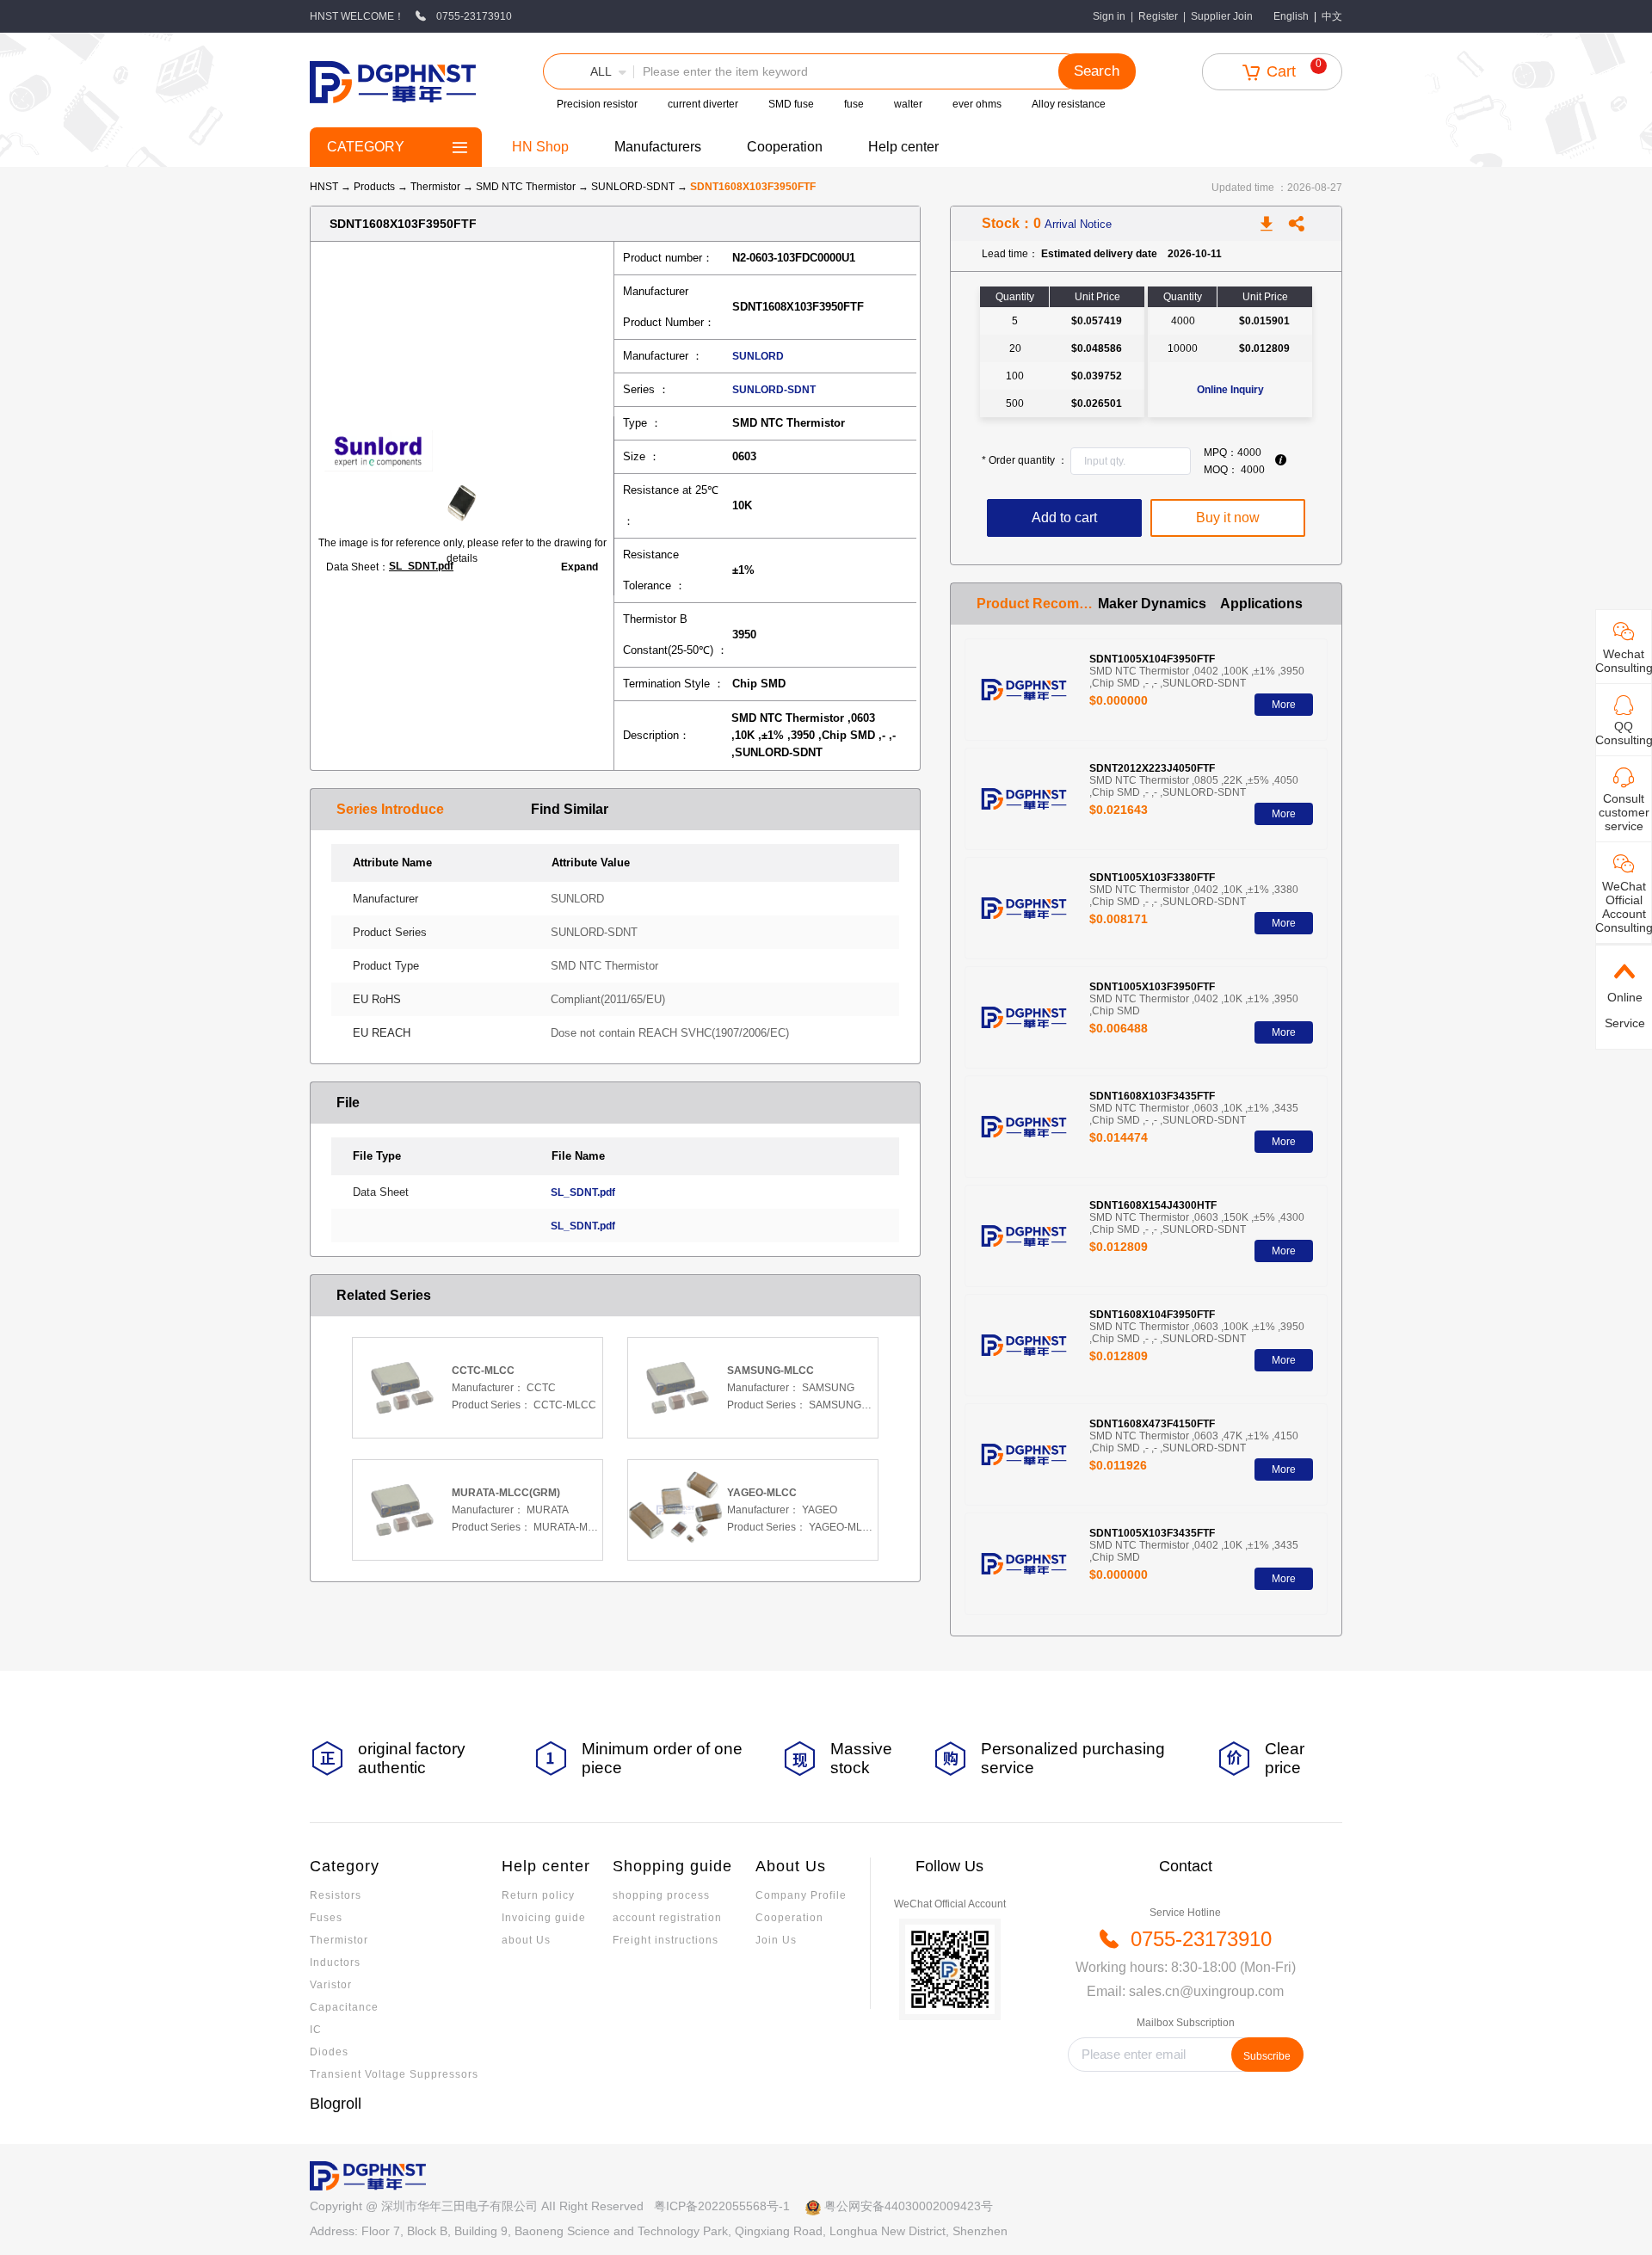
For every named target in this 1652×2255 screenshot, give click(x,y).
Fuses (326, 1918)
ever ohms (977, 104)
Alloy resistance (1069, 104)
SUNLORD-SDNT (634, 187)
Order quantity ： (1025, 460)
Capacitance (344, 2007)
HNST (324, 187)
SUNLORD (758, 356)
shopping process (661, 1895)
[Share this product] (1297, 224)
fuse (854, 104)
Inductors (335, 1962)
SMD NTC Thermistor (527, 187)
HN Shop (540, 147)
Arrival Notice (1078, 224)
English (1291, 16)
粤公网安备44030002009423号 (909, 2206)
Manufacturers (658, 147)
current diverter (703, 104)
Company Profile (801, 1895)
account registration (667, 1918)
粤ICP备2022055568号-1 (722, 2206)
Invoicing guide (544, 1918)
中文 (1332, 16)
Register (1158, 16)
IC (316, 2030)
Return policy (538, 1895)
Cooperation (785, 147)
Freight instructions (666, 1940)
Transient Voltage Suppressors (394, 2074)
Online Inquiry (1230, 390)
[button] (589, 71)
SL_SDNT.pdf (421, 566)
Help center (903, 147)
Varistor (331, 1985)
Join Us (776, 1940)
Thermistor (437, 187)
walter (908, 104)
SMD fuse (791, 104)
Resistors (336, 1895)
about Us (526, 1940)
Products (374, 187)
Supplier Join (1222, 16)
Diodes (329, 2052)
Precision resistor (597, 104)
